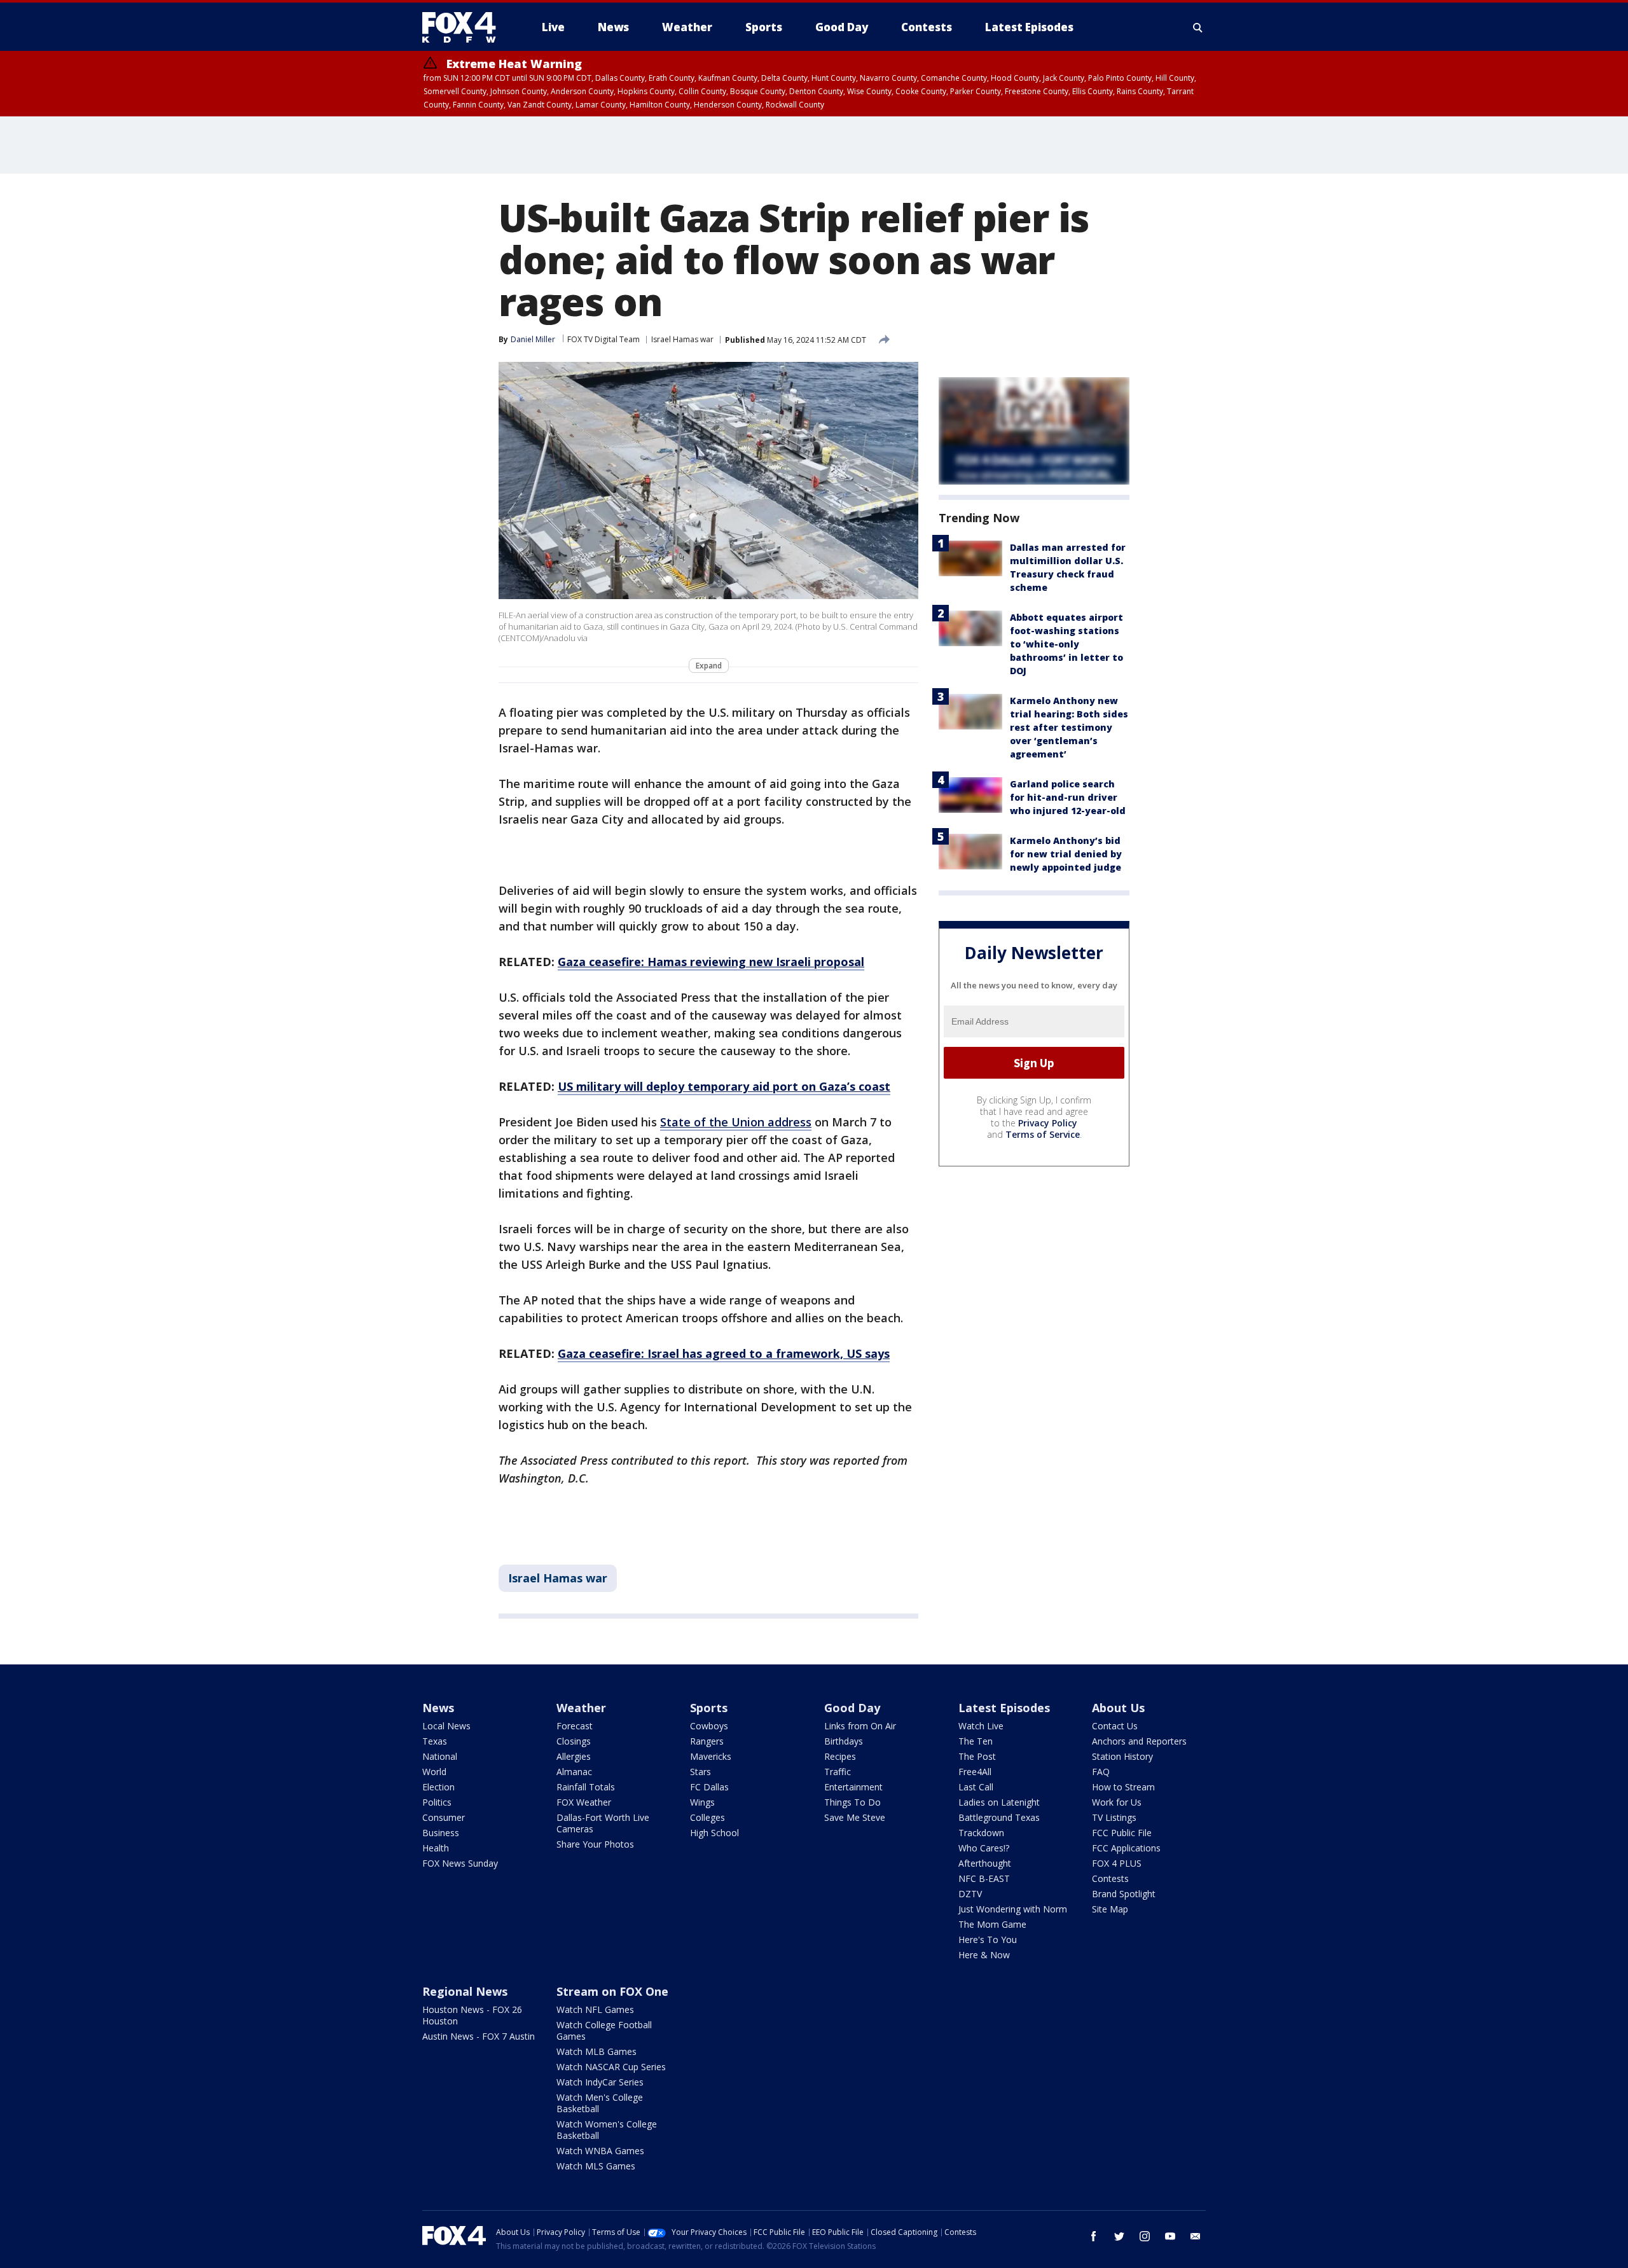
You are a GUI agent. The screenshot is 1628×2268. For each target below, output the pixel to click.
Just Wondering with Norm (1013, 1909)
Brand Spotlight (1124, 1894)
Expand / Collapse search (1198, 27)
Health (436, 1848)
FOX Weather (584, 1802)
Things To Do (852, 1802)
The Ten (976, 1741)
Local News (446, 1726)
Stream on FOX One (612, 1991)
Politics (437, 1802)
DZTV (970, 1894)
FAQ (1101, 1772)
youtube (1170, 2236)
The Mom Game (992, 1924)
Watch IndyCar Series (600, 2082)
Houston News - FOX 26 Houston (472, 2015)
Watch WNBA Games (600, 2151)
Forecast (575, 1726)
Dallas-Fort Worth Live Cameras (603, 1823)
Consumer (444, 1817)
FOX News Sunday (460, 1863)
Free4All (975, 1772)
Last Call (976, 1787)
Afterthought (985, 1863)
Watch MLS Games (596, 2166)
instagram (1145, 2236)
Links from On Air (860, 1726)
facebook (1094, 2236)
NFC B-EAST (984, 1878)
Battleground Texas (999, 1817)
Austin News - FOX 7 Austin (479, 2036)
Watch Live (981, 1726)
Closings (574, 1741)
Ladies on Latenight (999, 1802)
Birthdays (844, 1741)
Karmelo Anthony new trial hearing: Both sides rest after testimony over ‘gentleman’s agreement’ (1069, 727)
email (1196, 2236)
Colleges (707, 1817)
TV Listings (1114, 1817)
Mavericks (711, 1756)
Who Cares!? (984, 1848)
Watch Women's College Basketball (607, 2130)
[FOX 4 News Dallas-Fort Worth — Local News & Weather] (464, 27)
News (438, 1708)
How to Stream (1123, 1787)
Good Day (852, 1708)
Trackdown (981, 1833)
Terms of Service (1043, 1134)
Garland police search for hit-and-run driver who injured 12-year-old (1068, 797)
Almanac (574, 1772)
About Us (1118, 1708)
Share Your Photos (595, 1844)
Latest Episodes (1004, 1708)
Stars (700, 1772)
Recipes (840, 1756)
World (434, 1772)
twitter (1119, 2236)
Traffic (838, 1772)
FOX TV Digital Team (604, 339)
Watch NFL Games (595, 2009)
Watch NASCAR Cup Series (611, 2067)
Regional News (465, 1991)
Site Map (1110, 1909)
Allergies (574, 1756)
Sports (709, 1708)
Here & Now (984, 1955)
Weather (581, 1708)
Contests (1110, 1878)
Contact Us (1115, 1726)
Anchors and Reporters (1139, 1741)
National (440, 1756)
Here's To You (988, 1940)
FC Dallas (709, 1787)
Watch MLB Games (597, 2051)
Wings (702, 1802)
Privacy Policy (1048, 1123)
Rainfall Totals (586, 1787)
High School (714, 1833)
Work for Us (1117, 1802)
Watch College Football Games (604, 2030)
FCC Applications (1126, 1848)
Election (438, 1787)
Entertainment (853, 1787)
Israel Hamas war (682, 339)
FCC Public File (1122, 1833)
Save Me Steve (855, 1817)
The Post (977, 1756)
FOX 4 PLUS (1117, 1863)
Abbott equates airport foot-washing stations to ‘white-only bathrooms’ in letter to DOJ (1066, 644)
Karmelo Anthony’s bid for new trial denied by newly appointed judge (1066, 854)
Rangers (707, 1741)
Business (441, 1833)
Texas (435, 1741)
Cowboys (709, 1726)
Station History (1122, 1756)
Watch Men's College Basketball (600, 2103)
